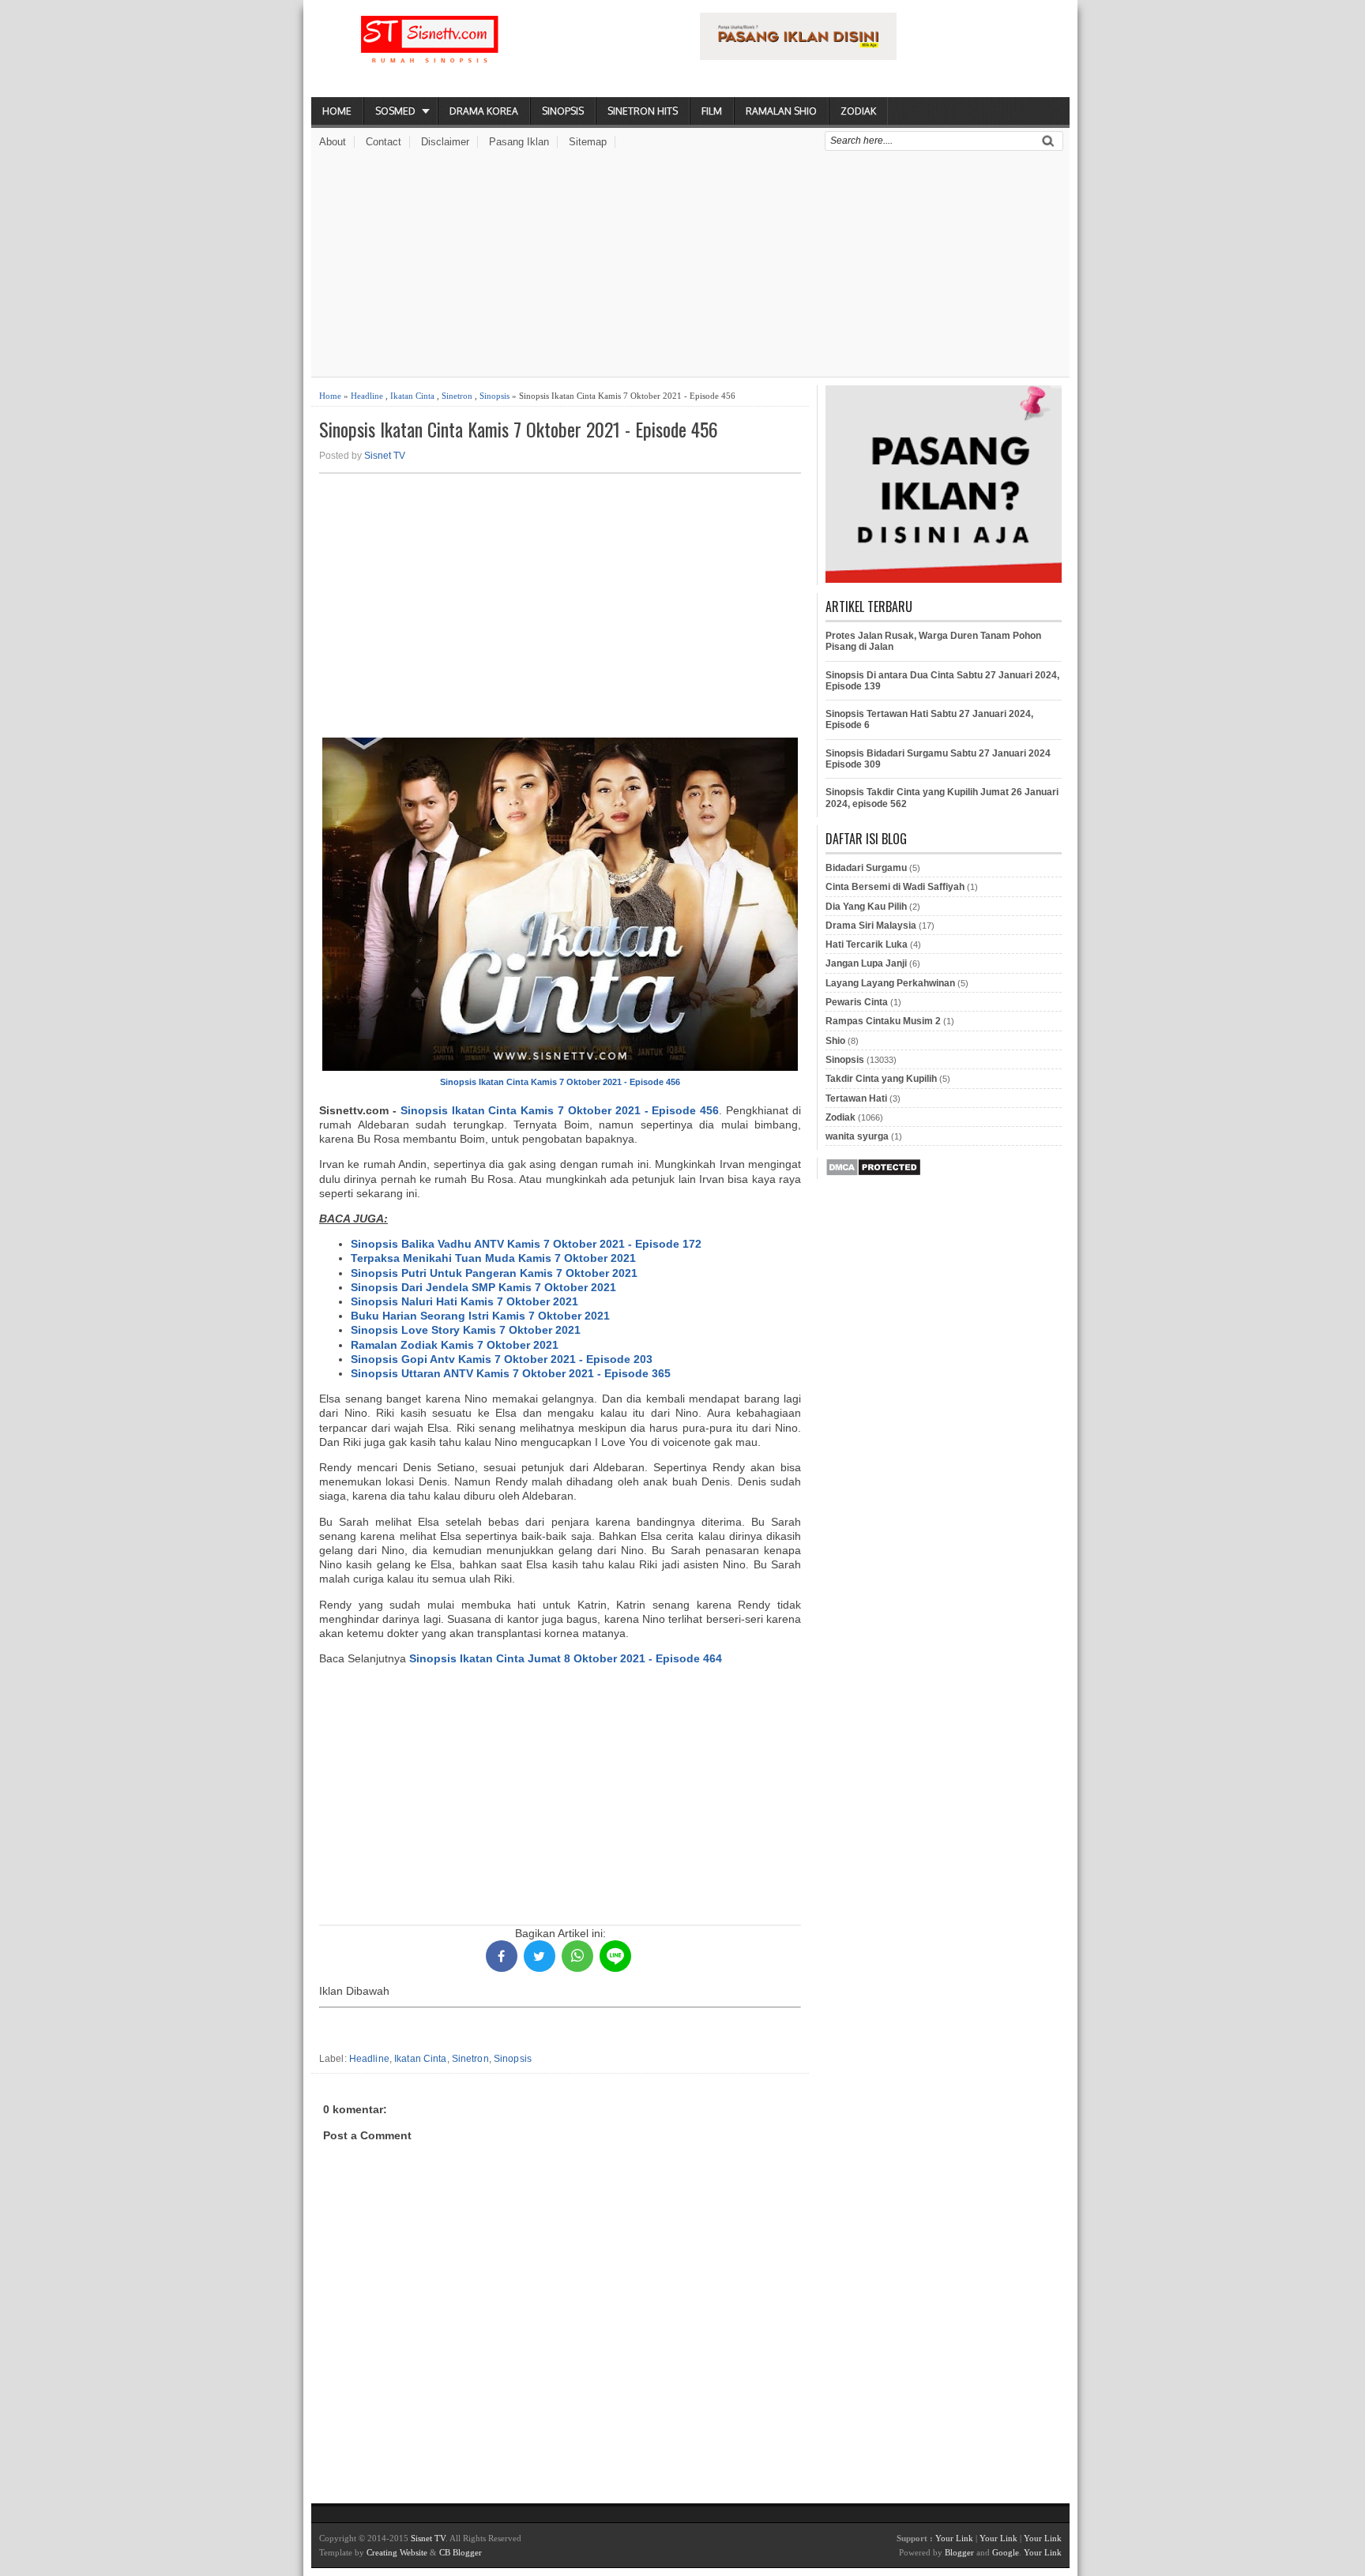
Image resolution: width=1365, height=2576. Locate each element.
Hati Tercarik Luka (867, 944)
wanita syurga (857, 1136)
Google (1006, 2552)
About (333, 142)
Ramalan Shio (781, 111)
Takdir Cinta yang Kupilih (881, 1079)
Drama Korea (484, 111)
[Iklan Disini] (798, 56)
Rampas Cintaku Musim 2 (883, 1021)
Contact (384, 142)
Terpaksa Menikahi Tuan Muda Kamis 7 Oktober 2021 (493, 1258)
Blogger (959, 2552)
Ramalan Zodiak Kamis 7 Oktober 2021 (455, 1345)
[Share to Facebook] (502, 1956)
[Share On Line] (615, 1956)
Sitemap (588, 142)
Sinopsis (563, 111)
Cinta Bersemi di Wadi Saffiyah (895, 887)
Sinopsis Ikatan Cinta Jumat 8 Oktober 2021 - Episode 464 (566, 1658)
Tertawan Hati (856, 1098)
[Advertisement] (690, 266)
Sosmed (395, 111)
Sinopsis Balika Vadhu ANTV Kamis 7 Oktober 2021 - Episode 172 (526, 1244)
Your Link (954, 2538)
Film (712, 111)
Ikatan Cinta (412, 396)
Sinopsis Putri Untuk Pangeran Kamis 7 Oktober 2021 (494, 1273)
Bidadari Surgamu (866, 868)
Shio (835, 1041)
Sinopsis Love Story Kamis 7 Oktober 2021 (466, 1330)
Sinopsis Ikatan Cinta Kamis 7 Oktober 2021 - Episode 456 (519, 429)
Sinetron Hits (643, 111)
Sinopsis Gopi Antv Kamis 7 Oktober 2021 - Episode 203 (502, 1359)
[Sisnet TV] (430, 52)
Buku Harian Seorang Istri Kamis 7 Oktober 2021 (480, 1316)
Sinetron (457, 396)
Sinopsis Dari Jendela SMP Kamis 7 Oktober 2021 (483, 1287)
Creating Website (397, 2552)
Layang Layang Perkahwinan (890, 983)
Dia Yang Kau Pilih (866, 907)
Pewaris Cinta (857, 1002)
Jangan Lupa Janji (866, 963)
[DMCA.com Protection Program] (873, 1173)
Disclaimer (445, 142)
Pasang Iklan (519, 142)
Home (337, 111)
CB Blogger (461, 2552)
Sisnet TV (385, 456)
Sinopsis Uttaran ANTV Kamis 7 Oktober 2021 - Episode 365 (511, 1373)
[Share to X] (540, 1956)
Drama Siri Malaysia (871, 926)
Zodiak (858, 111)
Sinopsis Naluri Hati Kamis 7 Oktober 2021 (464, 1301)
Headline (367, 396)
